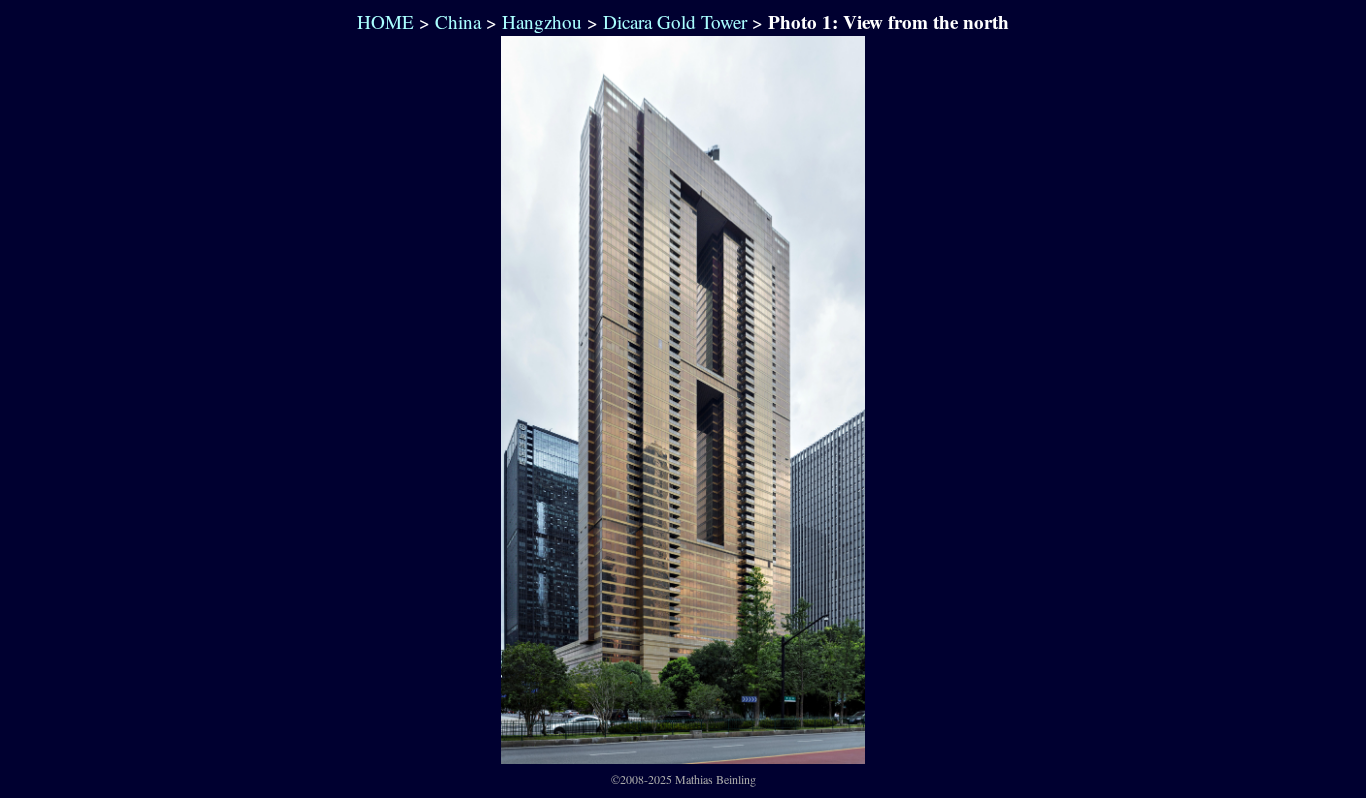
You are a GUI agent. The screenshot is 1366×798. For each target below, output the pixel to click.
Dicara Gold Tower (675, 21)
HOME (382, 21)
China (458, 21)
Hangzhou (542, 21)
